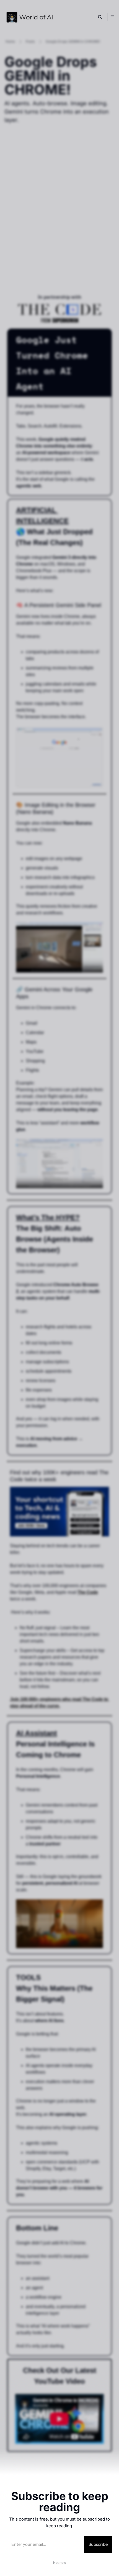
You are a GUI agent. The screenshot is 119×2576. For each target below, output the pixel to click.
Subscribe (98, 2544)
